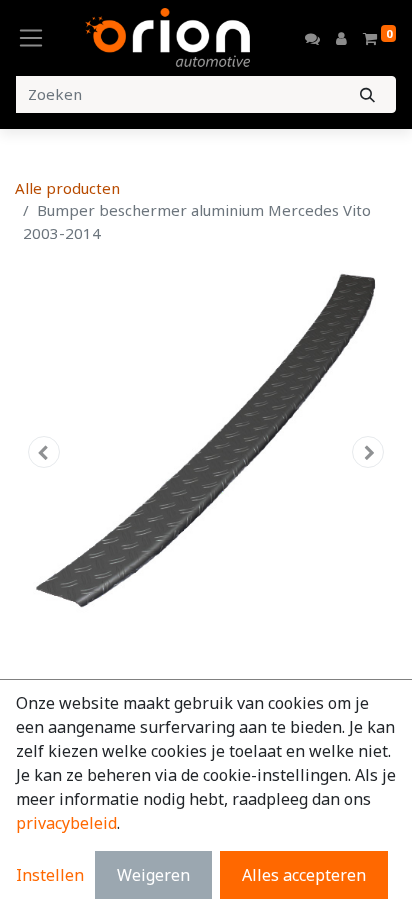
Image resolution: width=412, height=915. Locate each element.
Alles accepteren (304, 875)
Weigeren (153, 875)
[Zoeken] (367, 94)
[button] (43, 452)
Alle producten (67, 188)
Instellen (50, 875)
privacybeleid (66, 823)
